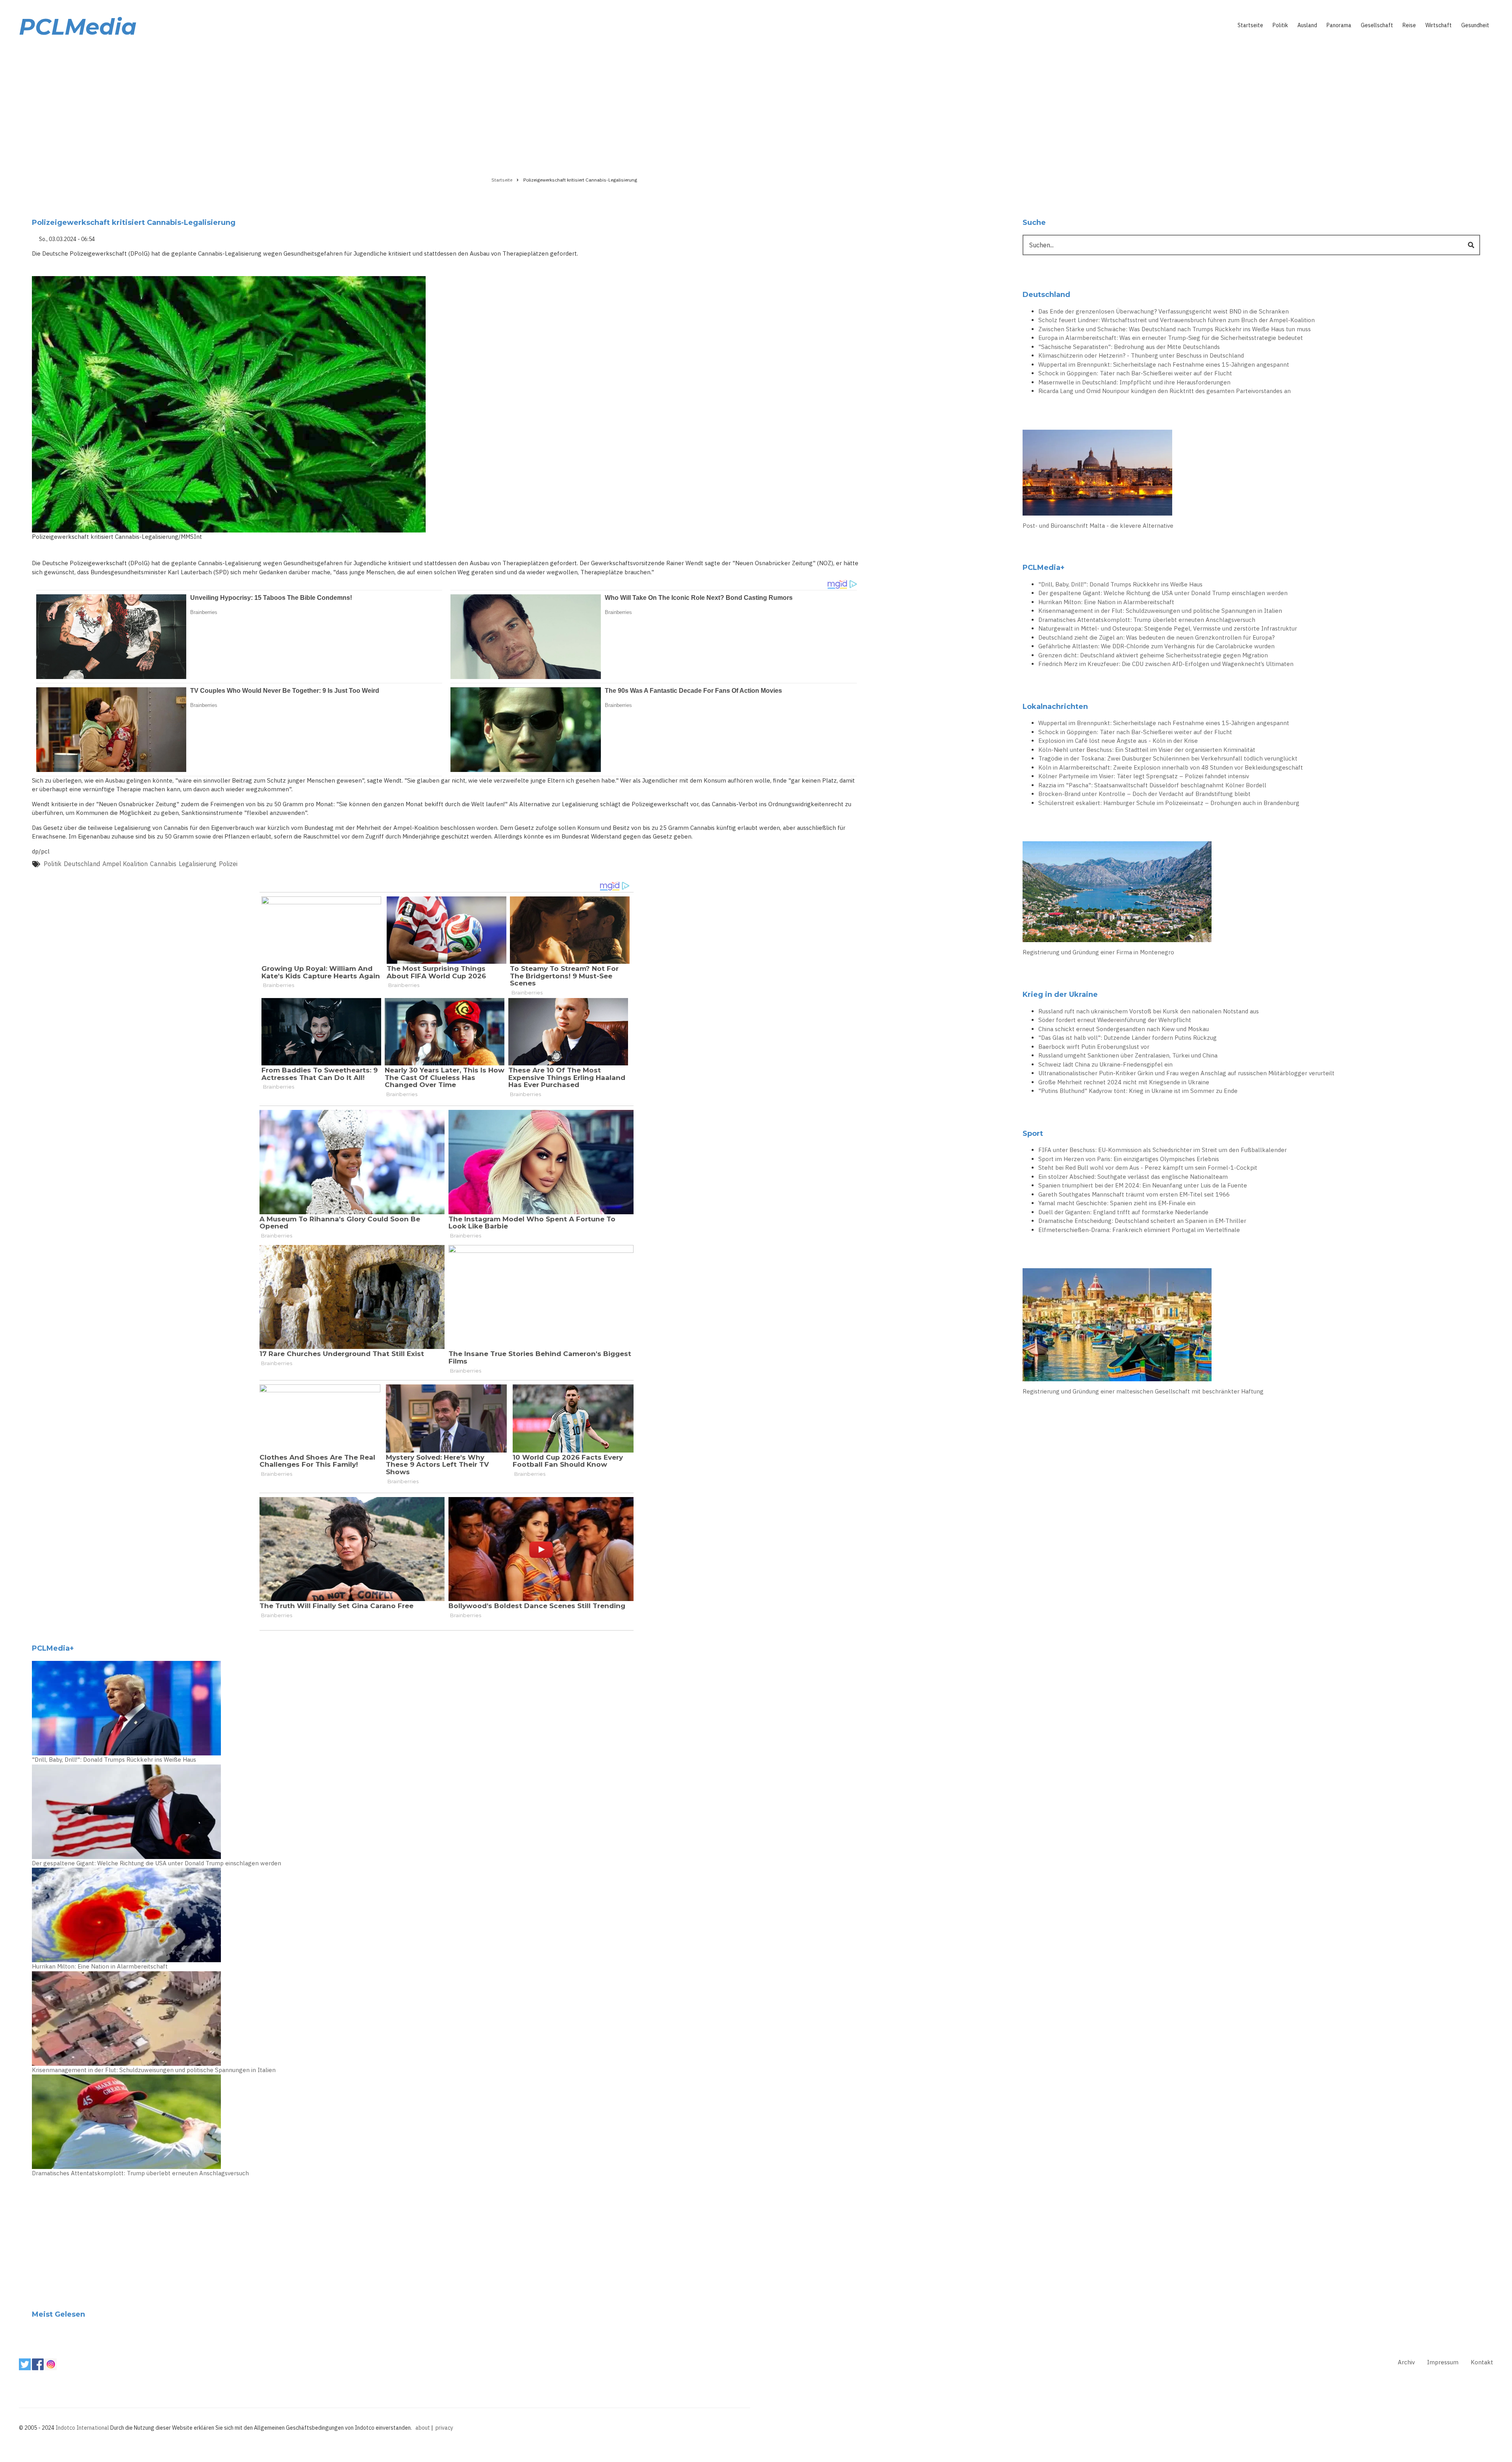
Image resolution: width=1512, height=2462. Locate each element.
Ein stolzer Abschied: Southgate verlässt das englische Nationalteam (1133, 1177)
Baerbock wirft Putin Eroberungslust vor (1094, 1047)
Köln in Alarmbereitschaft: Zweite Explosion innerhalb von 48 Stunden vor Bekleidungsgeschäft (1171, 767)
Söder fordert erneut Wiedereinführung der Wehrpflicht (1115, 1020)
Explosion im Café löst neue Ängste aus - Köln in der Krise (1118, 741)
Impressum (1443, 2362)
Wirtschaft (1439, 25)
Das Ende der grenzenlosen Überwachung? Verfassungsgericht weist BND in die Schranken (1164, 311)
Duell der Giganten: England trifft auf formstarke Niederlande (1123, 1212)
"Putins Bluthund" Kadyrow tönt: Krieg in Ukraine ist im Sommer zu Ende (1138, 1091)
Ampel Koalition (125, 864)
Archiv (1406, 2362)
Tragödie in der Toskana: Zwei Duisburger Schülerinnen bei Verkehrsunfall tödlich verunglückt (1168, 758)
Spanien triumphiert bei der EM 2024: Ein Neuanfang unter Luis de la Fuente (1143, 1185)
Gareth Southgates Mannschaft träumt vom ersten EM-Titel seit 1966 (1134, 1194)
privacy (444, 2428)
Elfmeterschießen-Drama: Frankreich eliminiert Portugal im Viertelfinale (1139, 1230)
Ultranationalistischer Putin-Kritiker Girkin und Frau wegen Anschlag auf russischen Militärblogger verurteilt (1186, 1073)
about (423, 2428)
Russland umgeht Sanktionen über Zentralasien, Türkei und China (1128, 1055)
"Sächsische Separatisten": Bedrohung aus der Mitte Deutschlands (1129, 347)
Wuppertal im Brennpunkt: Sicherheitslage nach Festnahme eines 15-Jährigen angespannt (1164, 365)
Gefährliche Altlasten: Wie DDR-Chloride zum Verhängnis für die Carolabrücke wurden (1156, 646)
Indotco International (82, 2428)
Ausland (1307, 25)
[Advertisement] (756, 105)
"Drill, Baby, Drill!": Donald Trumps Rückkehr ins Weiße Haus (114, 1760)
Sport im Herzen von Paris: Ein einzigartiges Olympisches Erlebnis (1129, 1159)
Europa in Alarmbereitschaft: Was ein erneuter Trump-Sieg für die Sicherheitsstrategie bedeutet (1171, 338)
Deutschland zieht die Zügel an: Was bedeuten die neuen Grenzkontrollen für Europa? (1156, 637)
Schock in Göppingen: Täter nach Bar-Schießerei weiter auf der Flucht (1135, 373)
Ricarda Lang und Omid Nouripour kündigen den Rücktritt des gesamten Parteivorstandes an (1165, 391)
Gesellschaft (1377, 25)
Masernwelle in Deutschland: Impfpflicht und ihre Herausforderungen (1134, 382)
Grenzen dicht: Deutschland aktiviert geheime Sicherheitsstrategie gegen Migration (1153, 655)
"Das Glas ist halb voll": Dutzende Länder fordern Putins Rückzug (1128, 1038)
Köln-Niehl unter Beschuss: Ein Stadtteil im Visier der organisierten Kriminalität (1147, 750)
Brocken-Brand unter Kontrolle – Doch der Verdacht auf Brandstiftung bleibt (1144, 794)
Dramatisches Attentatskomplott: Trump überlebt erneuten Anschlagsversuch (140, 2173)
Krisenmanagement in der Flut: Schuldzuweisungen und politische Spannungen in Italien (154, 2070)
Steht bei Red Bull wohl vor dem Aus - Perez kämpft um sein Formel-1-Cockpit (1148, 1168)
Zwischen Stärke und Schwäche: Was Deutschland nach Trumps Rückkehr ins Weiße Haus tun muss (1175, 329)
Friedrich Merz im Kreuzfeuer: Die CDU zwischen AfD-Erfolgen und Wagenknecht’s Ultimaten (1166, 664)
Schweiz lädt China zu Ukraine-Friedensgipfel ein (1105, 1064)
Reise (1409, 25)
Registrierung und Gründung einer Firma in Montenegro (1098, 952)
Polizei (228, 864)
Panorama (1339, 25)
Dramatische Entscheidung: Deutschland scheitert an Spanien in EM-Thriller (1142, 1221)
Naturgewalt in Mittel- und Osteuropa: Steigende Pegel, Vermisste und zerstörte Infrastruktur (1168, 628)
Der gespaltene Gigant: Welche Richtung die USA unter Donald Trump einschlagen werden (157, 1863)
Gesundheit (1475, 25)
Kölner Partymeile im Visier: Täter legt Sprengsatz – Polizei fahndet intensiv (1144, 776)
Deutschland (82, 864)
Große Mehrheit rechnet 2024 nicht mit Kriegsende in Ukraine (1124, 1082)
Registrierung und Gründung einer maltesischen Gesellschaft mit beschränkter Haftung (1143, 1391)
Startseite (1250, 25)
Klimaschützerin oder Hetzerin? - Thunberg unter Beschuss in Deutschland (1141, 355)
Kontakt (1482, 2362)
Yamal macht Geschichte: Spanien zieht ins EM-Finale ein (1117, 1203)
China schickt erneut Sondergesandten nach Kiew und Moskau (1124, 1029)
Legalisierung (198, 864)
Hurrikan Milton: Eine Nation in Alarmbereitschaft (100, 1966)
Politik (1280, 25)
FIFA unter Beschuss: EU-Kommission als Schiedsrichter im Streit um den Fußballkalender (1163, 1150)
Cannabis (163, 864)
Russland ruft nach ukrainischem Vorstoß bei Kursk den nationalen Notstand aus (1149, 1011)
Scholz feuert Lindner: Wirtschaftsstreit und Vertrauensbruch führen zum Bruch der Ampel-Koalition (1177, 320)
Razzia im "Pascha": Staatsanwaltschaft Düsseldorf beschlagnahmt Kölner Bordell (1152, 785)
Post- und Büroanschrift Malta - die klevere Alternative (1098, 526)
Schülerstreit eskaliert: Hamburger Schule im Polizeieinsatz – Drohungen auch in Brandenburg (1169, 803)
